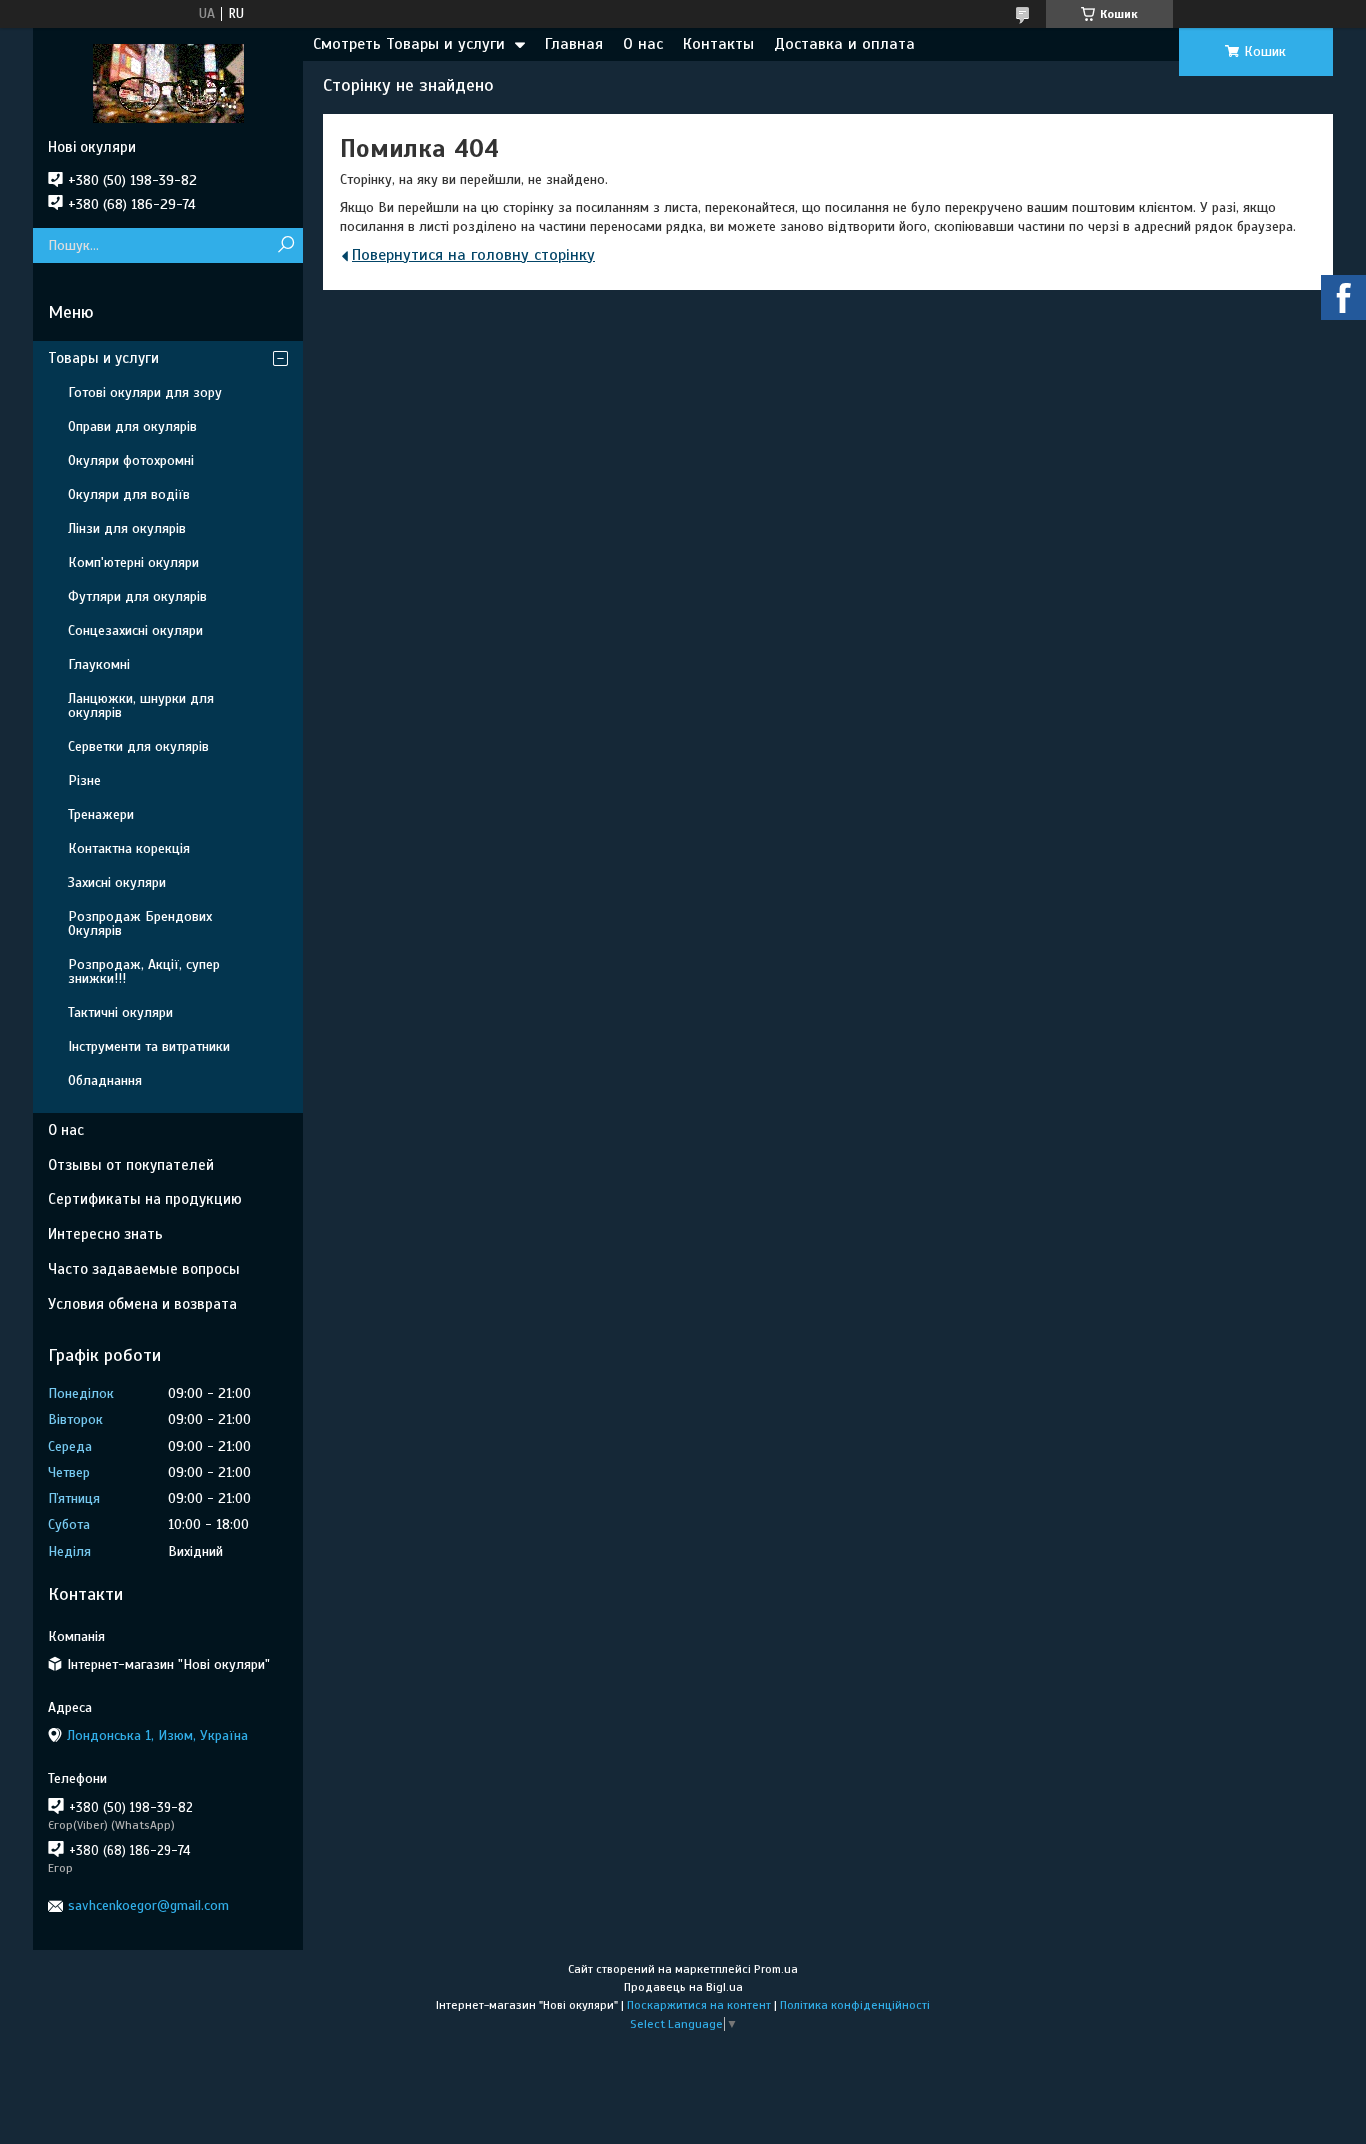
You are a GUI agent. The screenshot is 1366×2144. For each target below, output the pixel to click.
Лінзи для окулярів (127, 528)
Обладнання (105, 1080)
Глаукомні (99, 664)
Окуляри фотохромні (131, 460)
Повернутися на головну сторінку (473, 255)
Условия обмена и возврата (142, 1304)
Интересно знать (105, 1234)
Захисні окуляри (117, 882)
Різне (84, 780)
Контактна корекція (129, 848)
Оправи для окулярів (132, 426)
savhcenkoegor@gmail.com (148, 1905)
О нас (643, 44)
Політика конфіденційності (855, 2005)
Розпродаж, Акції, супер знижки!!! (144, 971)
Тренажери (101, 814)
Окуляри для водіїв (129, 494)
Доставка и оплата (844, 44)
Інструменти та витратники (149, 1046)
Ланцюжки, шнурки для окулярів (141, 705)
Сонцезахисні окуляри (135, 630)
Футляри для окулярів (137, 596)
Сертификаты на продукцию (145, 1199)
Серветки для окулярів (138, 746)
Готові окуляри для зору (145, 392)
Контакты (718, 44)
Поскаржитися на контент (699, 2005)
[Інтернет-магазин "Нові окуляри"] (168, 83)
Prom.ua (776, 1969)
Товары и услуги (103, 358)
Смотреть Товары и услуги (409, 44)
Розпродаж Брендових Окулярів (140, 923)
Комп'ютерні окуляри (133, 562)
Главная (574, 44)
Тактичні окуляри (120, 1012)
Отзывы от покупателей (131, 1165)
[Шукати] (285, 245)
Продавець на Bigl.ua (683, 1987)
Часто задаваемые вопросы (144, 1269)
